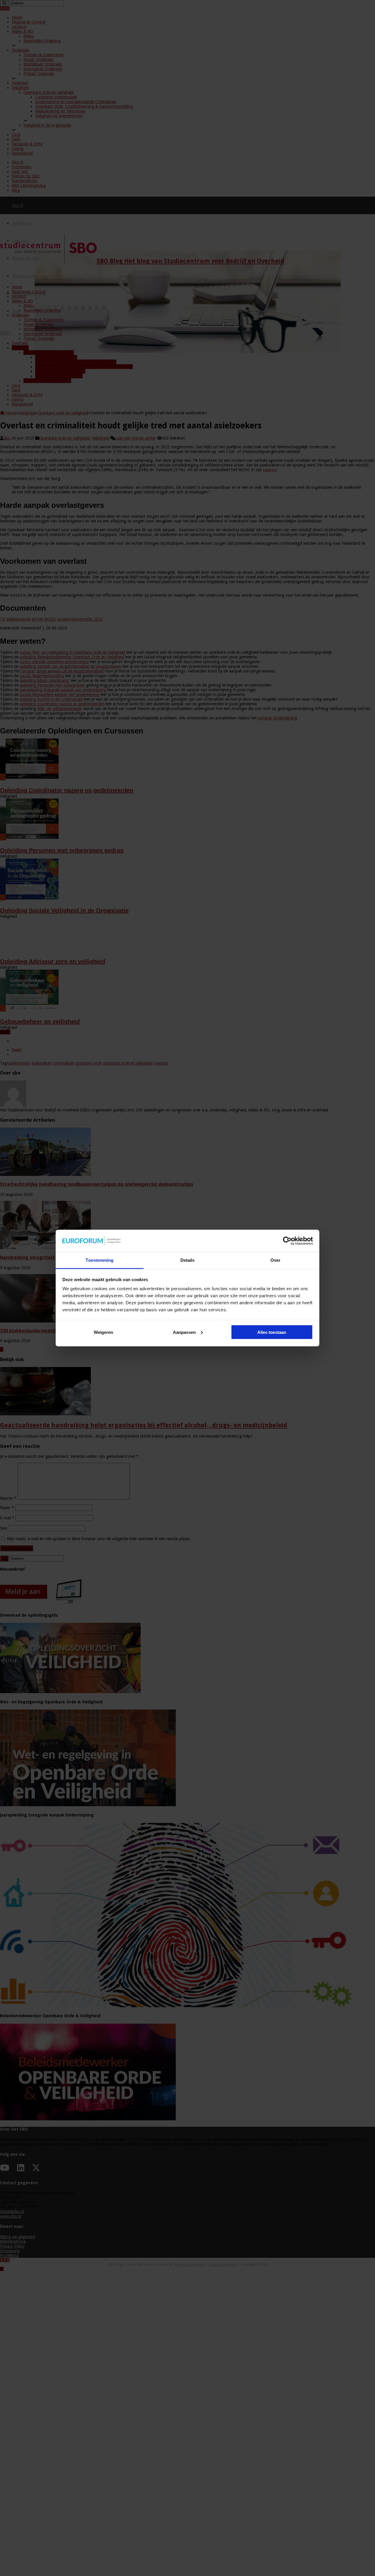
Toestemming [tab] (99, 1260)
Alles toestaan (272, 1332)
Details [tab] (188, 1260)
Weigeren (103, 1332)
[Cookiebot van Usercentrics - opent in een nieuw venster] (287, 1241)
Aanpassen (184, 1332)
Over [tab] (275, 1260)
